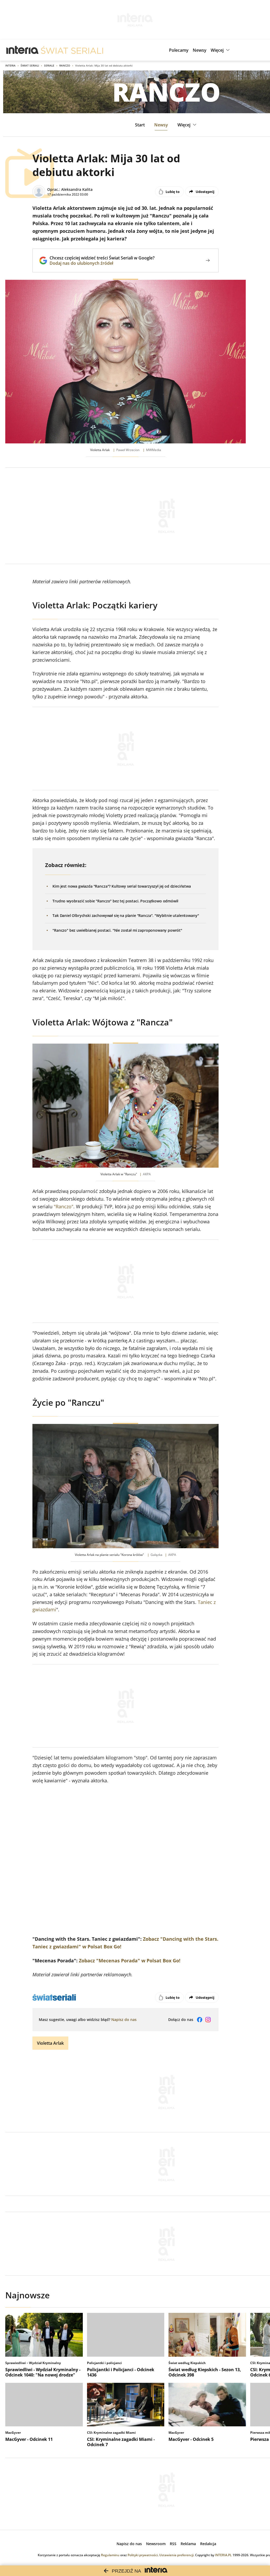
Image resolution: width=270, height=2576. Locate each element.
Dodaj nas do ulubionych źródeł (102, 263)
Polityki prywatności (143, 2555)
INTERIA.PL (223, 2555)
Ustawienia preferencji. (177, 2555)
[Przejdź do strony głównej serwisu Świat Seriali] (72, 50)
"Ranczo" (64, 1206)
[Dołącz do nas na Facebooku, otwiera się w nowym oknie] (200, 2020)
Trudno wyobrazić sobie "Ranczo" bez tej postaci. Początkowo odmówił (115, 901)
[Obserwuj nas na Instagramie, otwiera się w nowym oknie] (208, 2020)
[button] (221, 50)
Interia (10, 65)
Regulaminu (110, 2555)
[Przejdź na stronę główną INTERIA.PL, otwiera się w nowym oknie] (23, 50)
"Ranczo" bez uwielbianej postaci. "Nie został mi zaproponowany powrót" (117, 930)
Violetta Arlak (50, 2043)
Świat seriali (30, 65)
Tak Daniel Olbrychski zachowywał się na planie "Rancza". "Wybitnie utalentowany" (126, 915)
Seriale (49, 65)
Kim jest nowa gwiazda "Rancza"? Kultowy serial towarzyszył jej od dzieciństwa (122, 886)
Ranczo (65, 65)
